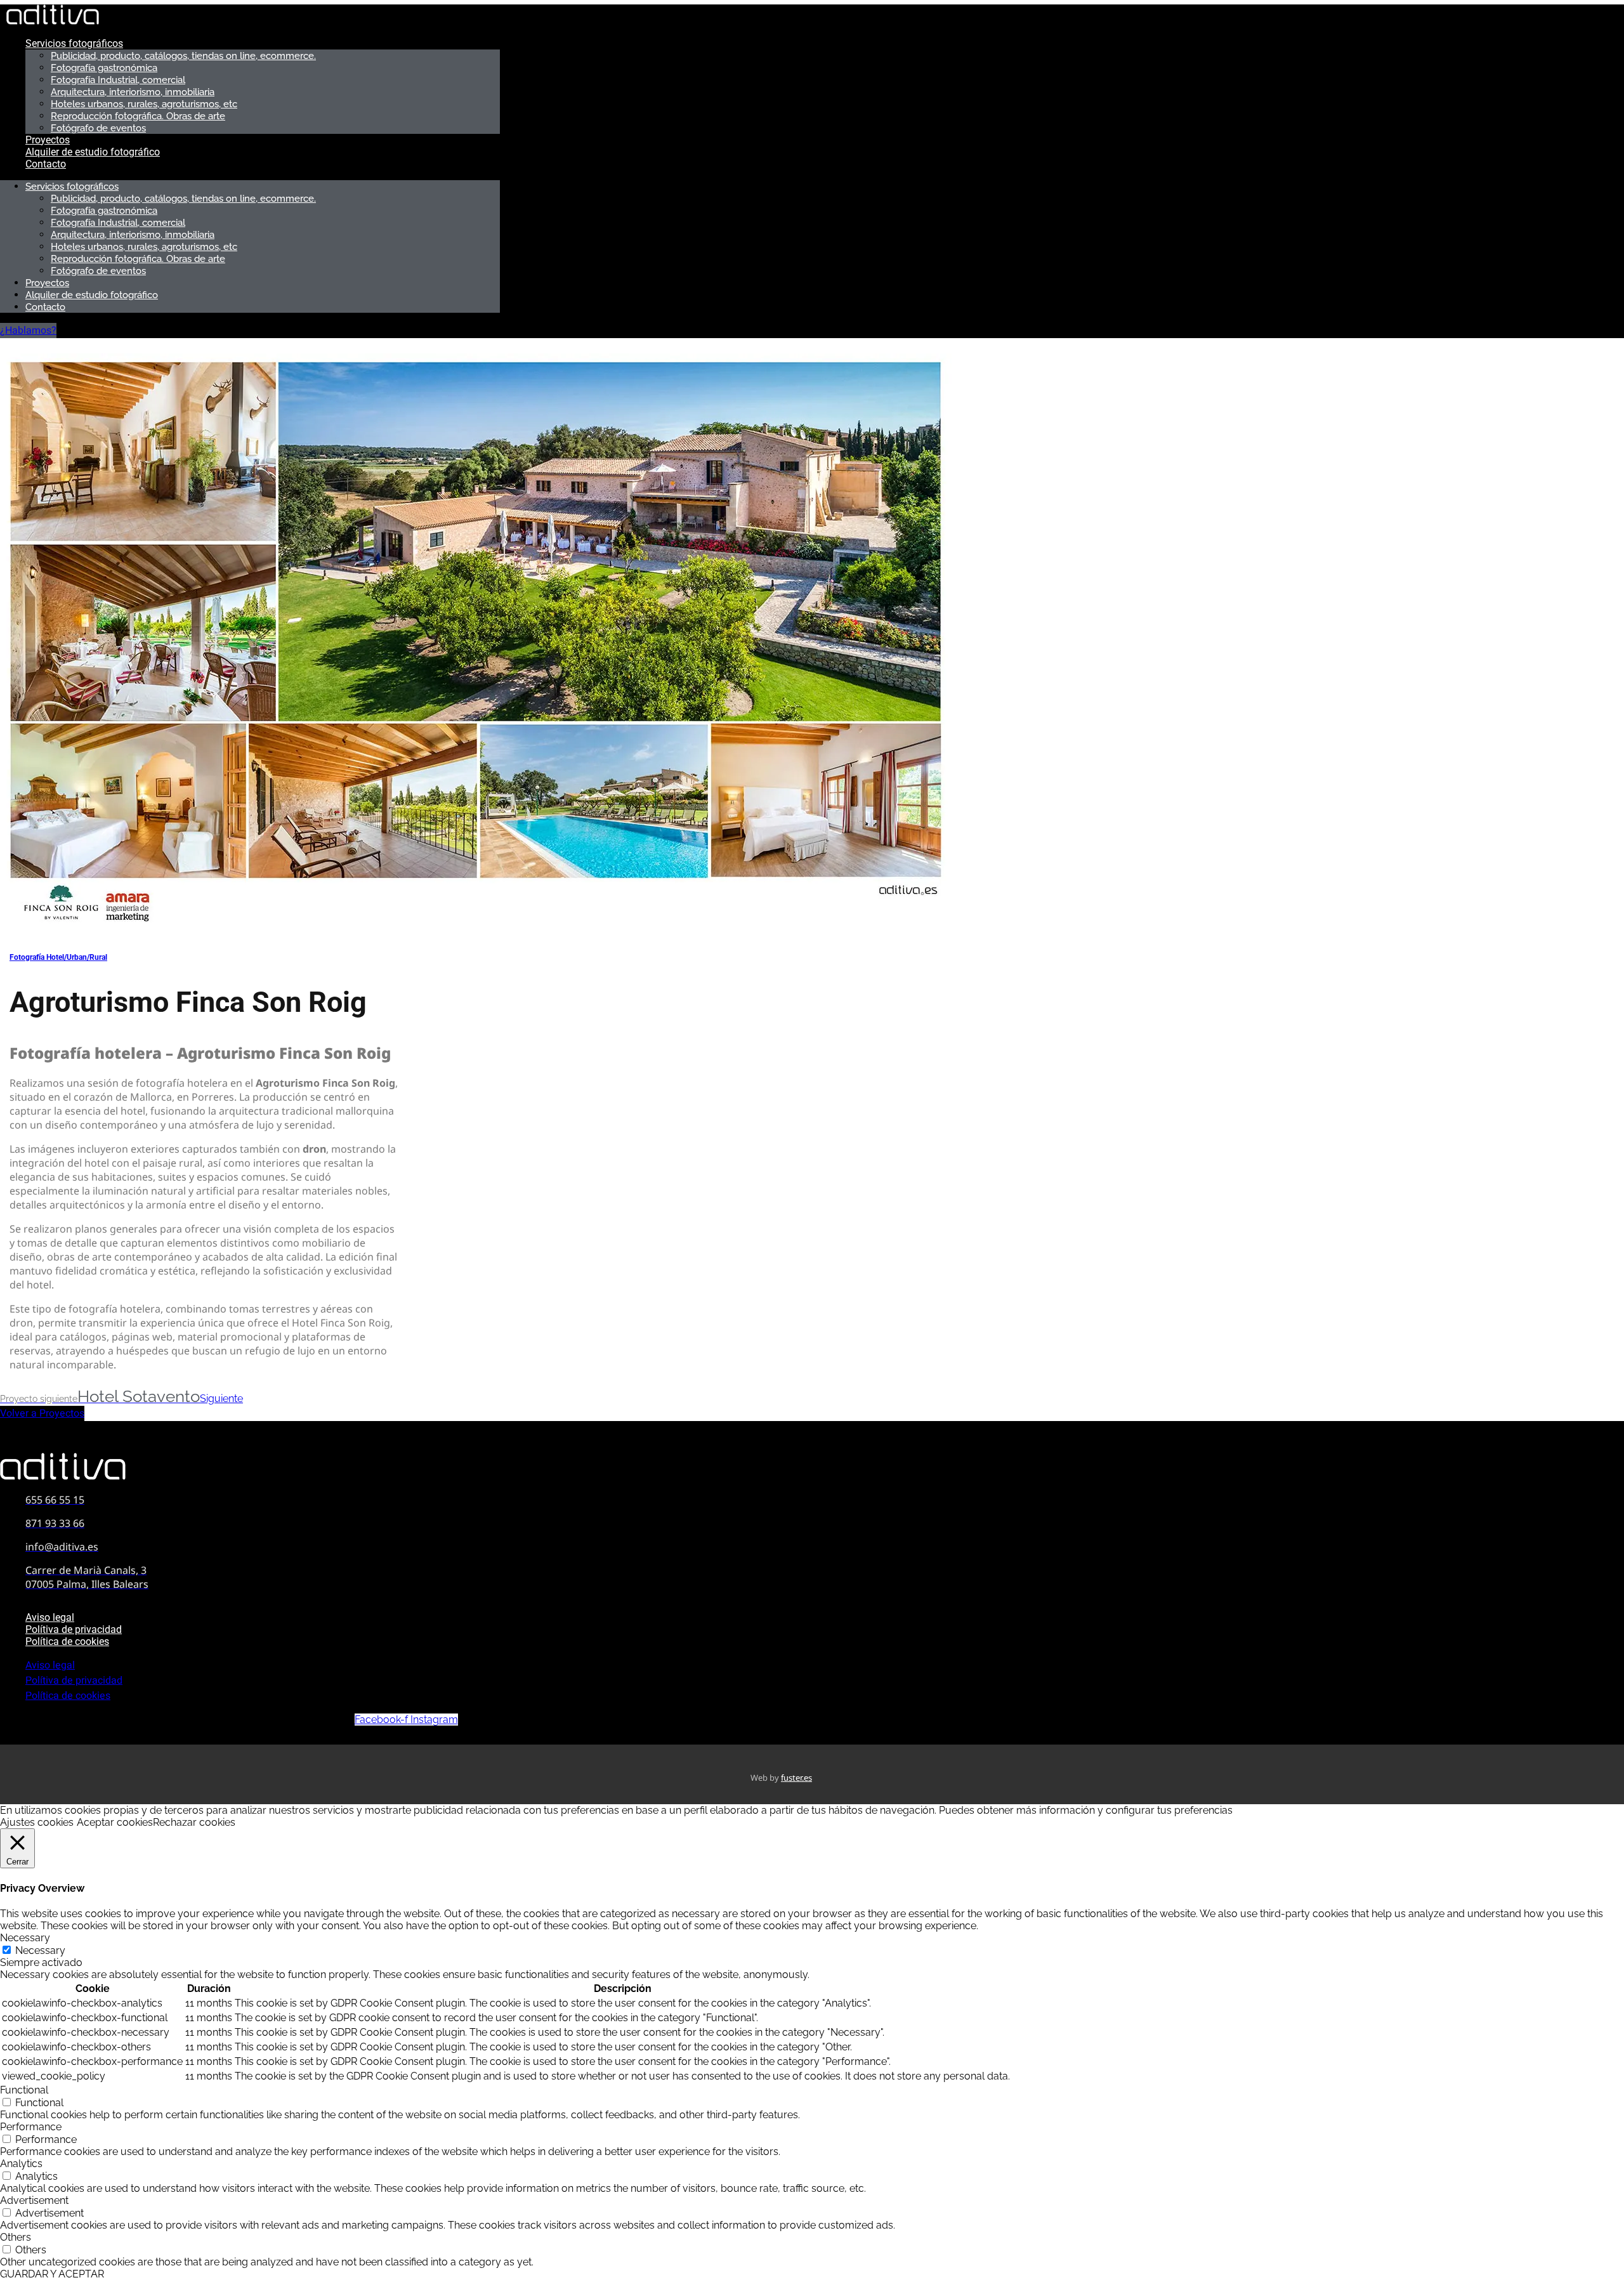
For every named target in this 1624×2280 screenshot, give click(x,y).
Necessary (40, 1950)
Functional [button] (24, 2090)
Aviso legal (50, 1617)
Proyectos (48, 140)
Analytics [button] (21, 2164)
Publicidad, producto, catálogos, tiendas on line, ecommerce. (183, 56)
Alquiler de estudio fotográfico (93, 152)
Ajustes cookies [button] (37, 1822)
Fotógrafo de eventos (98, 128)
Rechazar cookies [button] (194, 1822)
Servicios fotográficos (74, 43)
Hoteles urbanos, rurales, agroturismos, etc (144, 104)
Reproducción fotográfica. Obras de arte (138, 116)
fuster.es (796, 1778)
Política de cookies (67, 1641)
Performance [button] (31, 2127)
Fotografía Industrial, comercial (118, 80)
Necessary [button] (25, 1938)
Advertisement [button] (34, 2200)
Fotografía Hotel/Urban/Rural (58, 957)
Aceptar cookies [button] (115, 1822)
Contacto (46, 164)
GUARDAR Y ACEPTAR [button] (52, 2274)
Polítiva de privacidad (74, 1629)
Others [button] (16, 2237)
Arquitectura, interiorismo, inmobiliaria (133, 92)
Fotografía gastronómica (104, 68)
